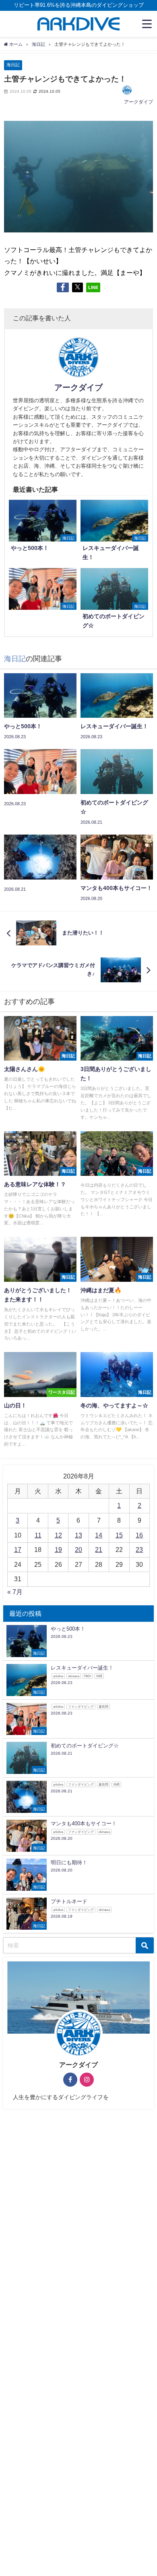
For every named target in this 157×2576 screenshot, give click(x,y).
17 (18, 1550)
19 (58, 1550)
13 (78, 1535)
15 (119, 1535)
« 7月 (15, 1592)
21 (99, 1550)
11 (38, 1535)
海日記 (13, 65)
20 (78, 1550)
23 (139, 1550)
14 (99, 1535)
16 (139, 1535)
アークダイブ (138, 102)
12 (58, 1535)
